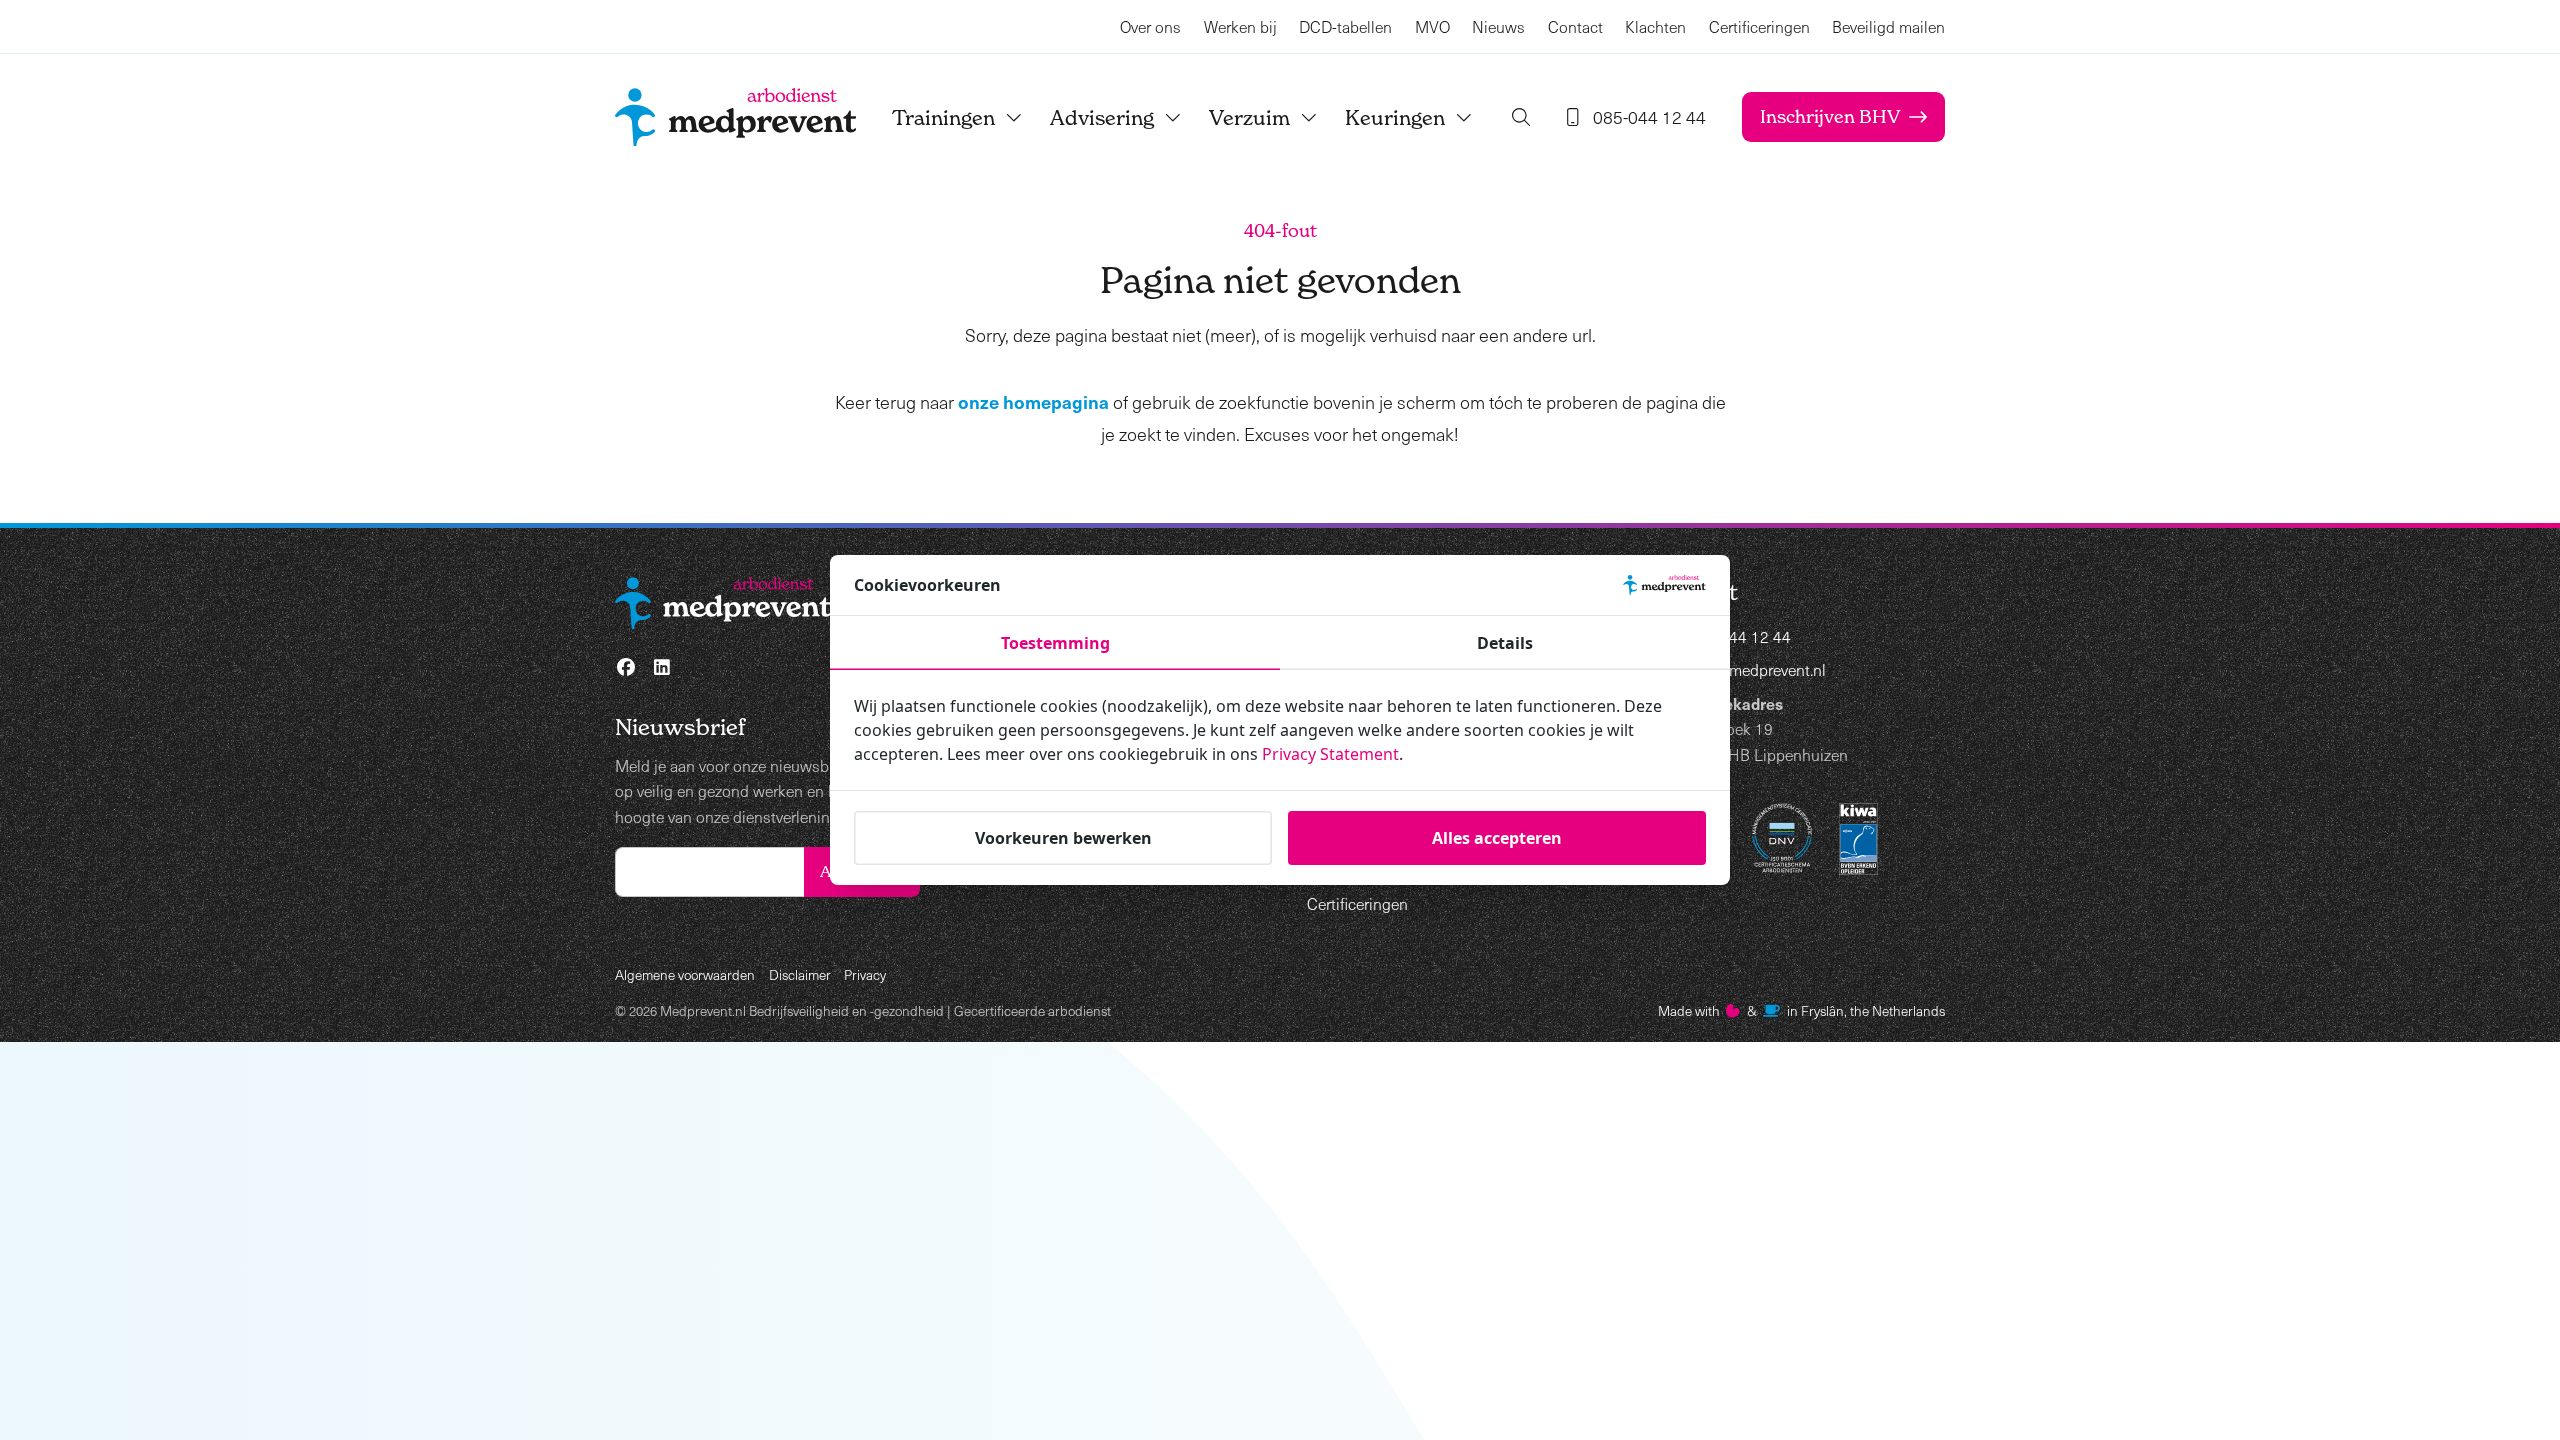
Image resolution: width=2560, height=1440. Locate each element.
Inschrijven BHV (1830, 116)
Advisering (1102, 117)
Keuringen (1395, 117)
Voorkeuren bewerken (1063, 838)
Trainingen (943, 117)
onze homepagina (1033, 401)
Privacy (865, 974)
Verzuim (1249, 117)
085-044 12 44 (1739, 636)
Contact (1575, 26)
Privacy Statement (1330, 754)
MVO (1432, 26)
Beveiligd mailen (1888, 26)
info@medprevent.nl (1757, 669)
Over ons (1150, 26)
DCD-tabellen (1345, 26)
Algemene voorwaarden (685, 974)
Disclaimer (800, 974)
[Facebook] (626, 667)
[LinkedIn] (662, 667)
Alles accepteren (1497, 838)
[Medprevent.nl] (735, 117)
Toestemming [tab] (1055, 643)
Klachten (1655, 26)
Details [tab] (1505, 643)
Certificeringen (1759, 26)
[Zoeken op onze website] (1521, 117)
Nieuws (1498, 26)
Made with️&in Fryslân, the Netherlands (1801, 1010)
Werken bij (1240, 26)
